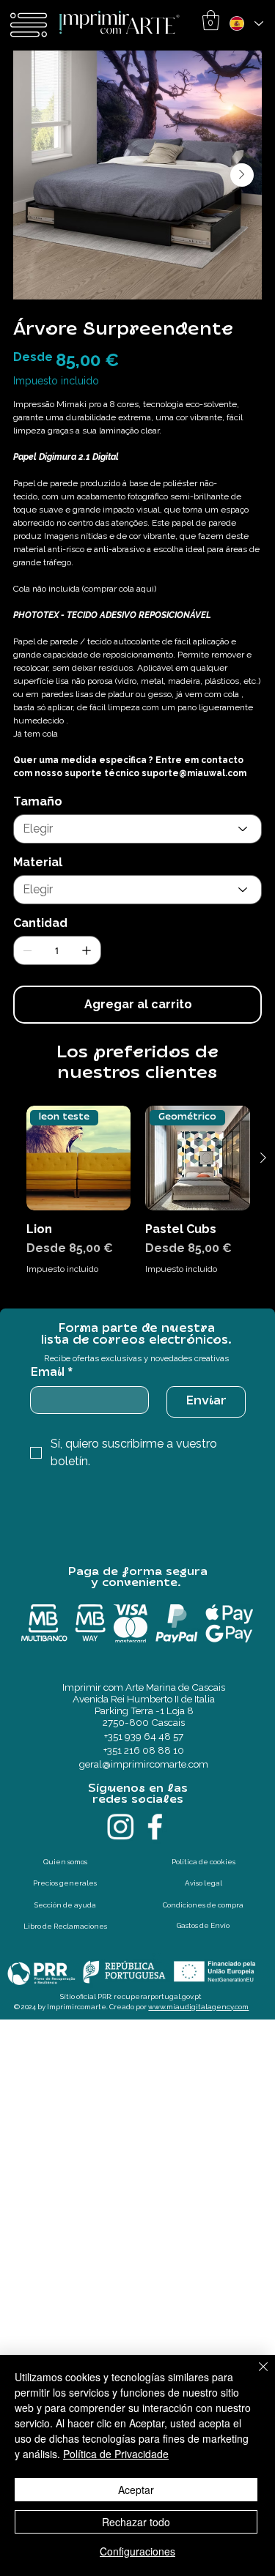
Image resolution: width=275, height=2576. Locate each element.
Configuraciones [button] (137, 2551)
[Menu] (29, 25)
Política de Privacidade (116, 2454)
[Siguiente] (263, 1158)
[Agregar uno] (87, 950)
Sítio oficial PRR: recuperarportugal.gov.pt (131, 1996)
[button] (211, 20)
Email (51, 1373)
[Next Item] (242, 175)
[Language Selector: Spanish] (246, 23)
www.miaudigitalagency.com (198, 2007)
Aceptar (136, 2490)
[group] (138, 1198)
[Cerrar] (254, 2375)
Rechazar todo (136, 2522)
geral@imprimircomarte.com (144, 1764)
